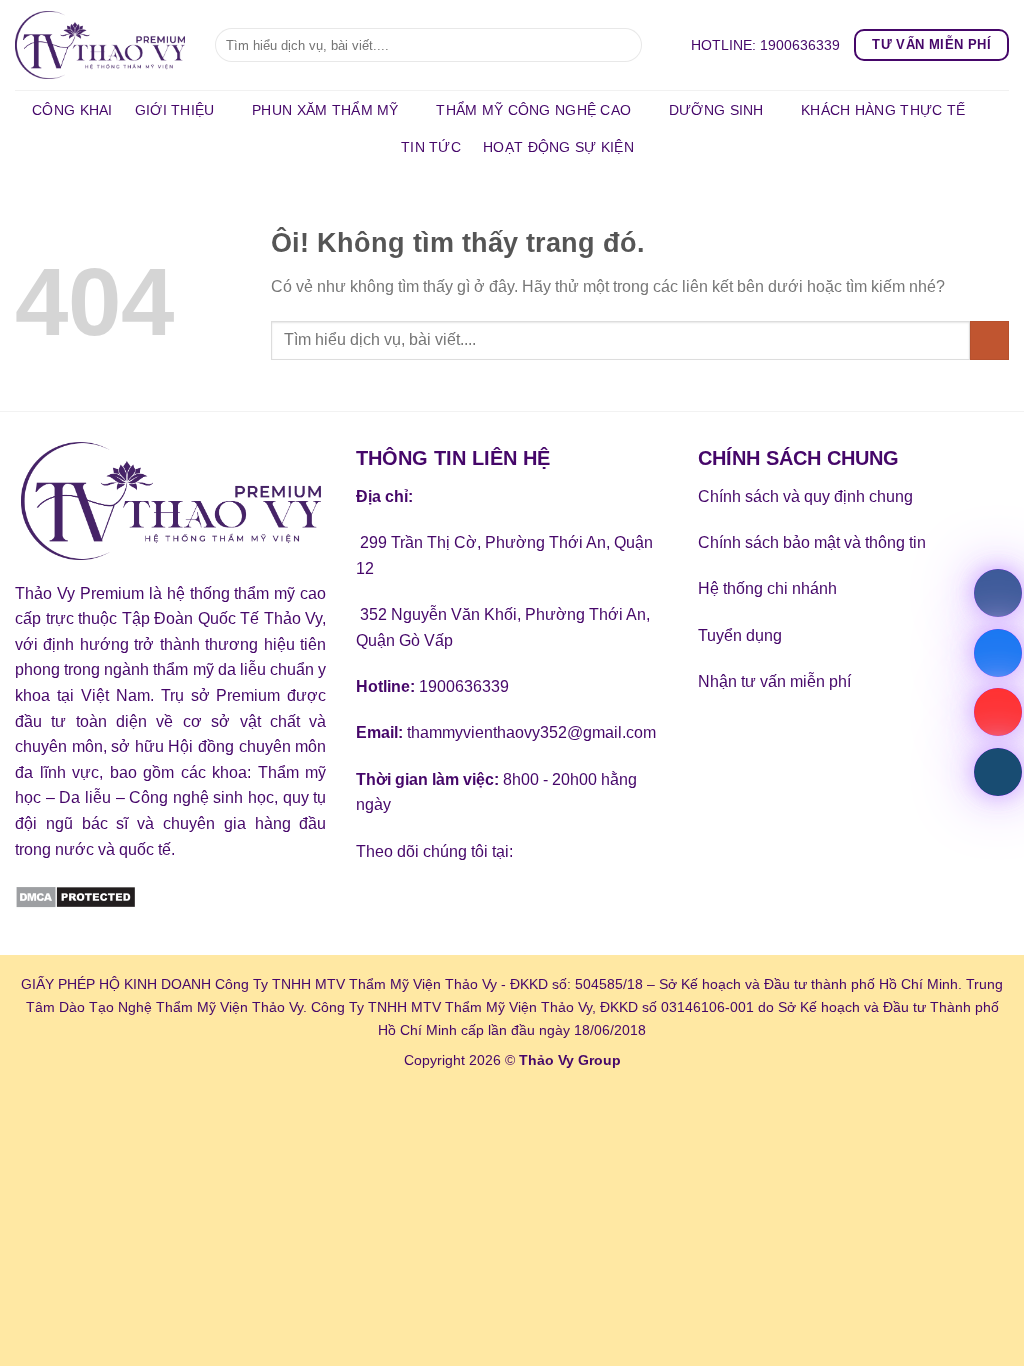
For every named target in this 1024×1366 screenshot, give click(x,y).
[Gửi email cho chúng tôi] (482, 901)
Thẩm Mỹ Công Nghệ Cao (533, 110)
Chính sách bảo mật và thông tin (812, 542)
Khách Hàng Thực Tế (883, 110)
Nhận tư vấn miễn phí (774, 681)
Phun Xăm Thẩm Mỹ (325, 110)
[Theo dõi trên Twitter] (446, 901)
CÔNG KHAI (72, 110)
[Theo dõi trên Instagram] (410, 901)
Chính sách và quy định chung (805, 496)
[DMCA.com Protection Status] (75, 895)
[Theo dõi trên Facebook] (374, 901)
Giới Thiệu (175, 110)
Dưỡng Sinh (716, 110)
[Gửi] (623, 45)
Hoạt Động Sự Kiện (558, 147)
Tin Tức (431, 147)
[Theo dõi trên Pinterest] (518, 901)
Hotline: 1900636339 (765, 45)
